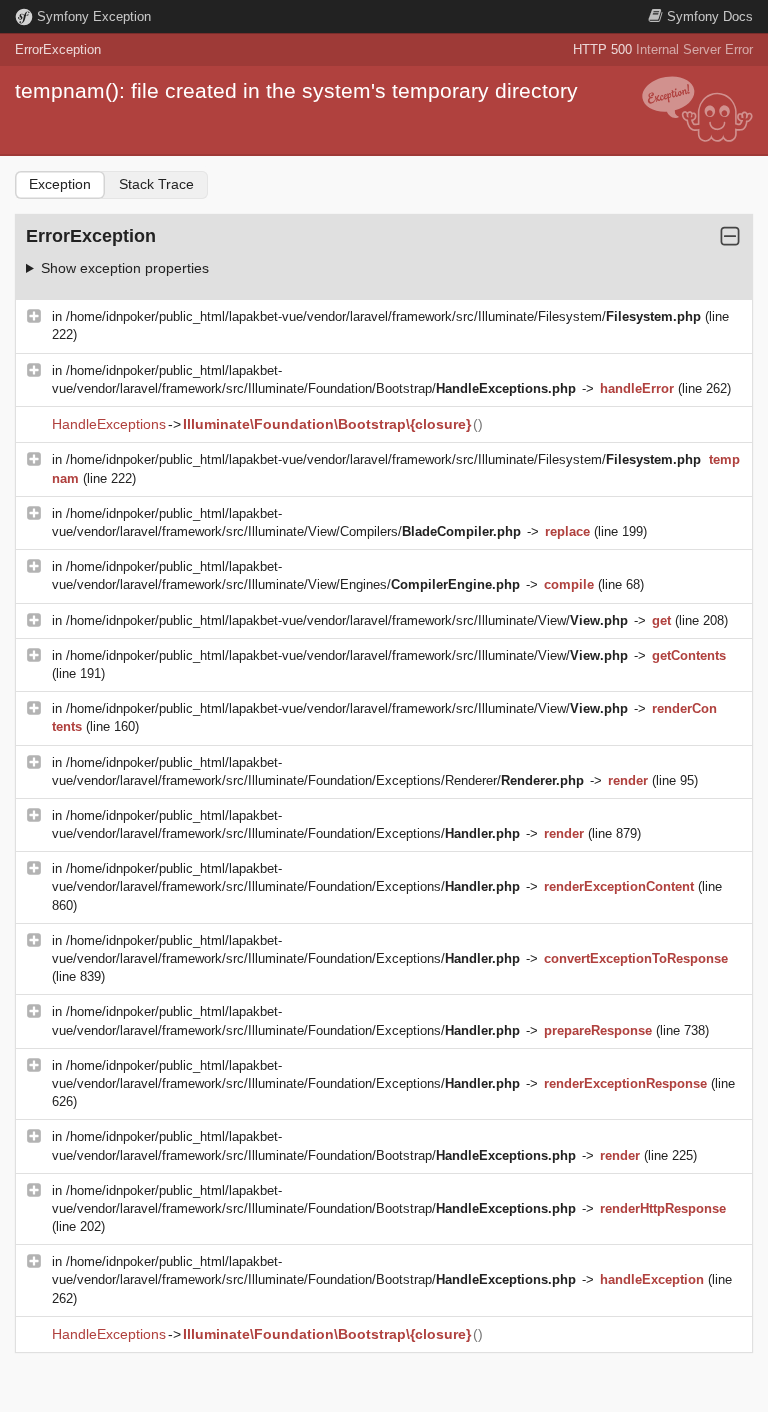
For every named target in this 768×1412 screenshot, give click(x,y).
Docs (710, 16)
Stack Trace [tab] (156, 184)
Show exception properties (125, 268)
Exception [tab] (60, 184)
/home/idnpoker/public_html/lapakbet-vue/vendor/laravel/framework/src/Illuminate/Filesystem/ (383, 316)
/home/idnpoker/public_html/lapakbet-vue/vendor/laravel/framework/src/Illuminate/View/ (347, 620)
